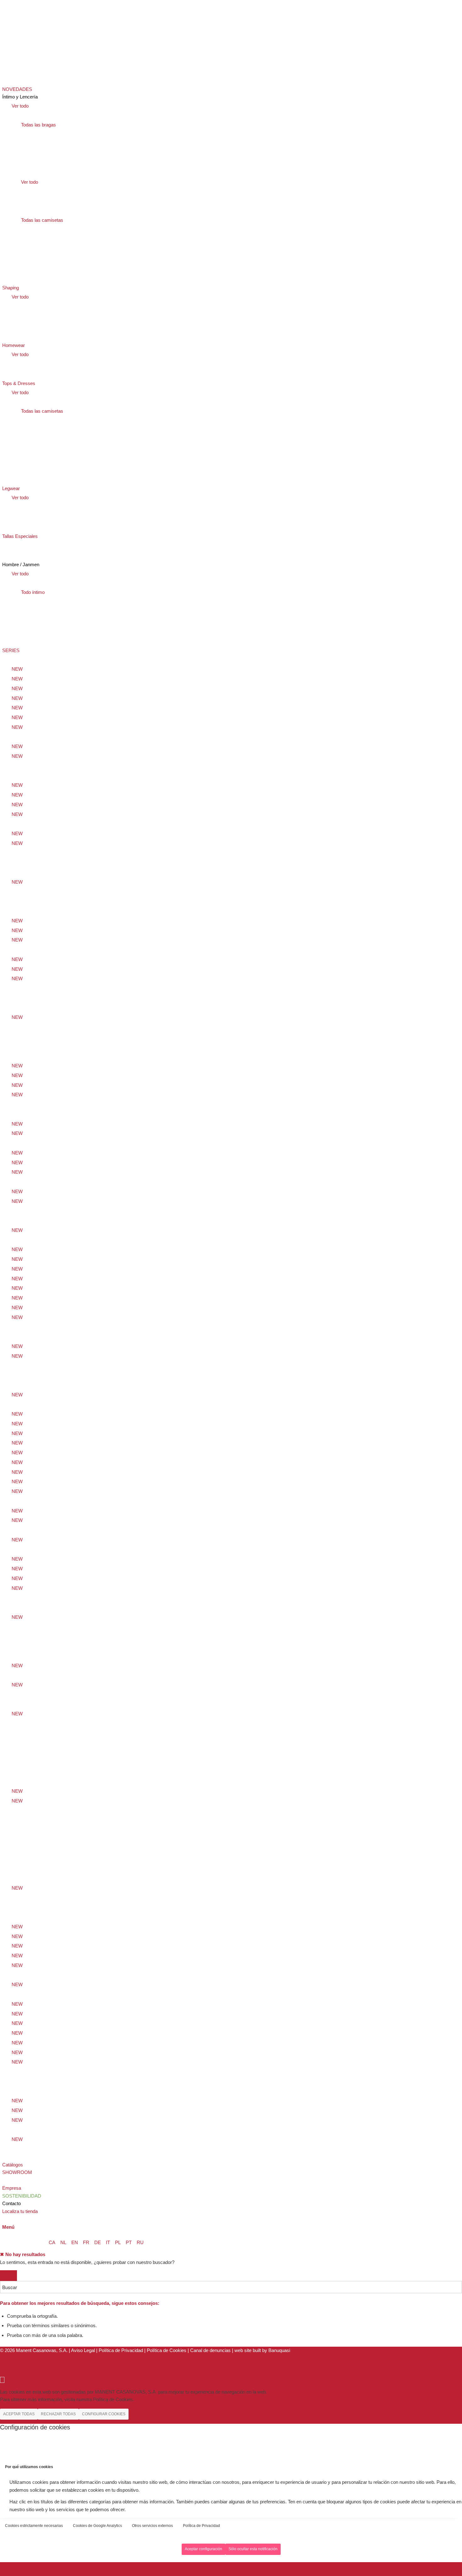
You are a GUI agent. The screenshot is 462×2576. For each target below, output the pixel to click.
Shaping (20, 555)
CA (52, 2242)
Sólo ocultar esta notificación (253, 2549)
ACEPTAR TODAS (19, 2414)
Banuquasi (279, 2350)
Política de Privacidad (121, 2350)
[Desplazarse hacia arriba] (2, 2380)
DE (98, 2242)
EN (75, 2242)
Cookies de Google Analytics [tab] (97, 2526)
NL (63, 2242)
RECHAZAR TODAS (58, 2414)
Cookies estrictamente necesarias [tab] (34, 2526)
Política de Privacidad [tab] (201, 2526)
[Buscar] (4, 2219)
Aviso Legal (83, 2350)
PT (129, 2242)
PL (118, 2242)
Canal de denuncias (210, 2350)
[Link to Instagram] (4, 2358)
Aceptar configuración (203, 2549)
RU (140, 2242)
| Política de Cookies (166, 2350)
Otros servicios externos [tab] (152, 2526)
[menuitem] (232, 60)
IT (108, 2242)
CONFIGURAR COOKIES (104, 2414)
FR (86, 2242)
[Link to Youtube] (4, 2366)
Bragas (19, 545)
